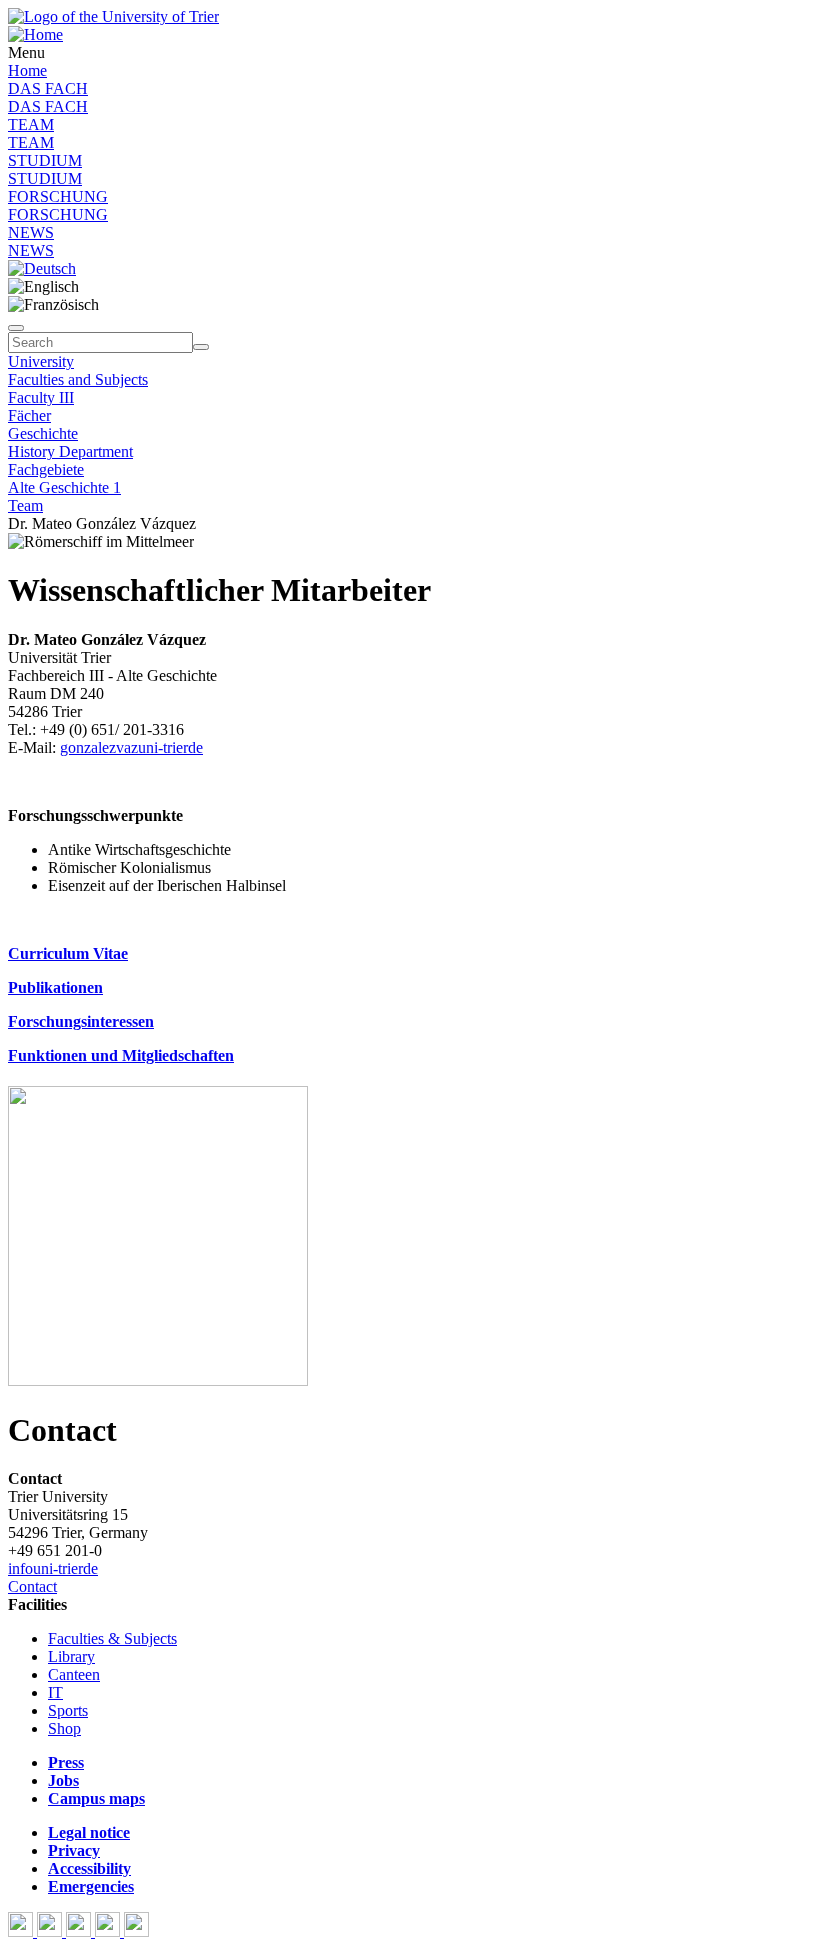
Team (25, 505)
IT (55, 1692)
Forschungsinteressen (81, 1021)
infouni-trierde (53, 1568)
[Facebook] (22, 1931)
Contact (32, 1586)
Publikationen (55, 987)
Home (27, 70)
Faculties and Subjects (78, 379)
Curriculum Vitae (68, 953)
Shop (64, 1728)
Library (71, 1656)
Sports (68, 1710)
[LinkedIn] (136, 1931)
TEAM (31, 124)
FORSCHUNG (58, 196)
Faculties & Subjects (112, 1638)
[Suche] (16, 328)
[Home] (35, 34)
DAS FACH (48, 88)
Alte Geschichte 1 (64, 487)
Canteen (74, 1674)
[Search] (201, 347)
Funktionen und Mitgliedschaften (121, 1055)
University (41, 361)
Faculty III (41, 397)
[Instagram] (109, 1931)
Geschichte (43, 433)
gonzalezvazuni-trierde (131, 747)
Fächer (29, 415)
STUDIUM (45, 160)
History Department (70, 451)
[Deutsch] (42, 268)
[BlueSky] (51, 1931)
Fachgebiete (46, 469)
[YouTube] (80, 1931)
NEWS (31, 232)
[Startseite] (113, 16)
